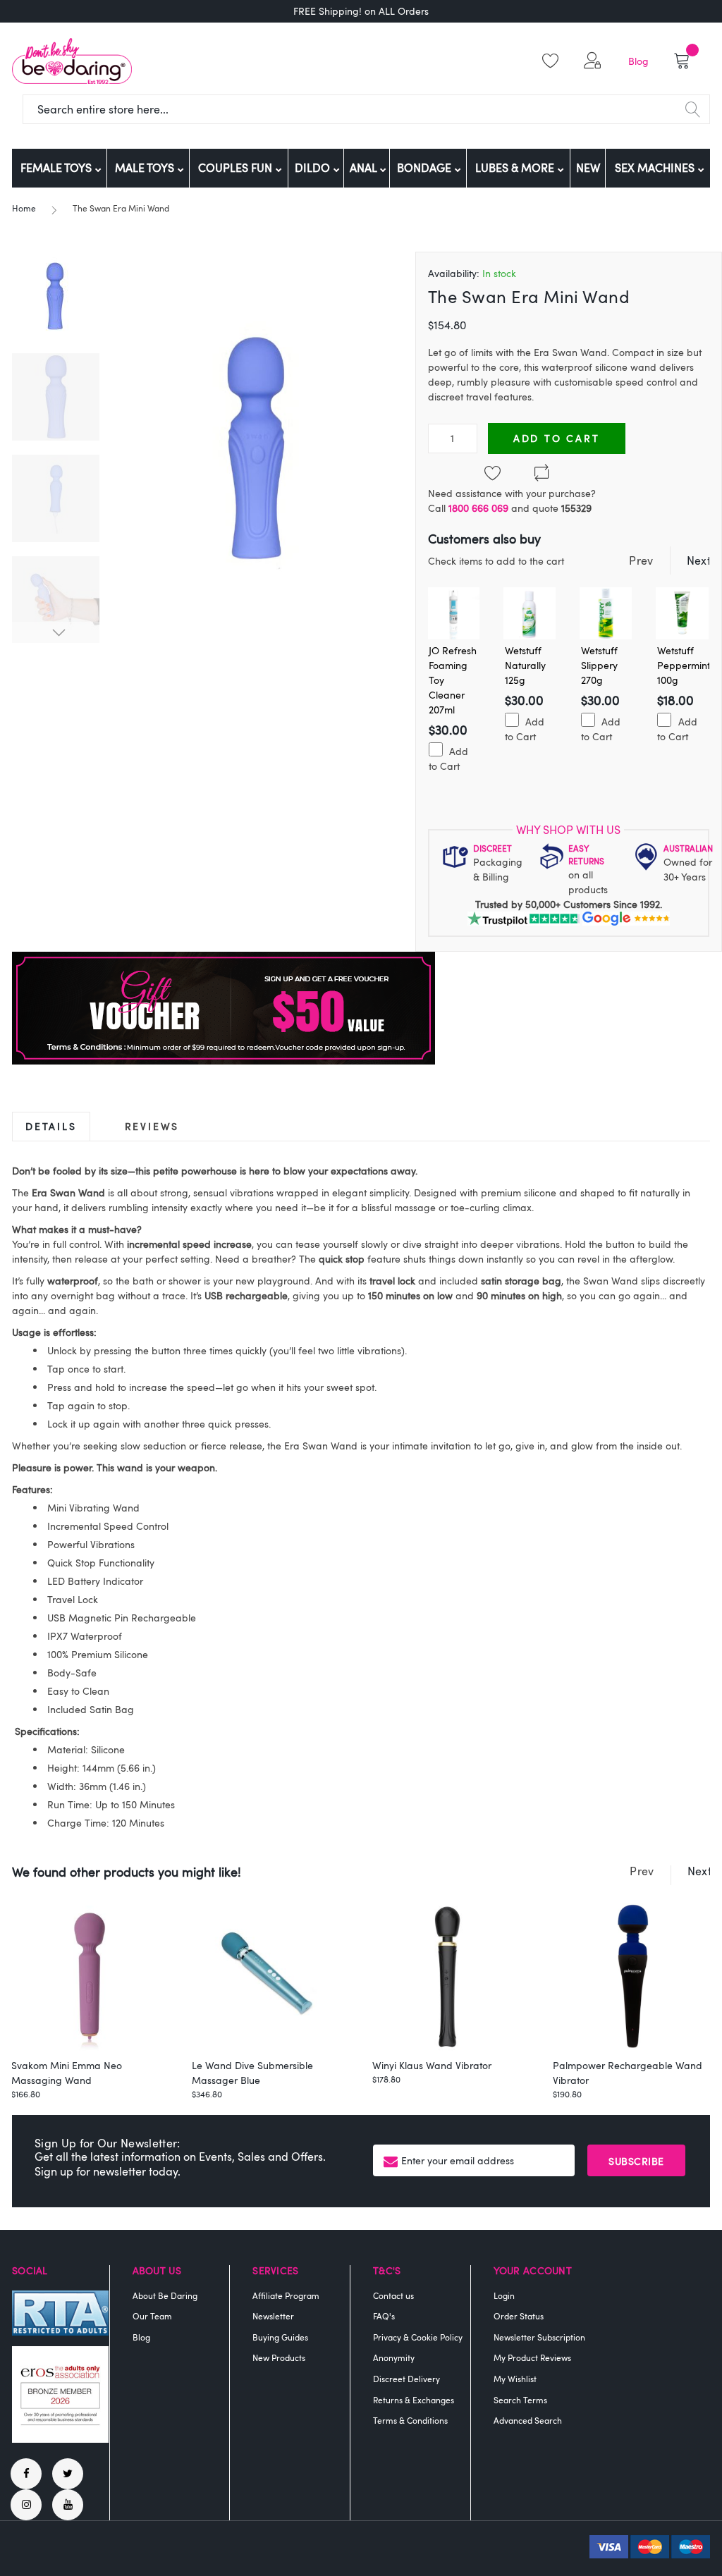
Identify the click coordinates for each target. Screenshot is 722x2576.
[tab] (51, 1126)
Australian (688, 848)
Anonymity (394, 2357)
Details (51, 1126)
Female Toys (57, 168)
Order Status (519, 2316)
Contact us (393, 2295)
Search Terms (520, 2400)
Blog (638, 61)
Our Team (152, 2316)
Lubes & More (516, 168)
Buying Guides (280, 2337)
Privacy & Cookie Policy (418, 2337)
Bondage (426, 168)
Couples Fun (237, 168)
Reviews (152, 1126)
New (588, 168)
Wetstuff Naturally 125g (525, 665)
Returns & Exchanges (414, 2400)
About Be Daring (165, 2295)
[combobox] (366, 109)
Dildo (314, 168)
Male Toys (146, 168)
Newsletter (273, 2316)
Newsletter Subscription (539, 2337)
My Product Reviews (532, 2357)
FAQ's (384, 2316)
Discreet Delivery (406, 2379)
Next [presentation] (699, 560)
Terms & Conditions (410, 2420)
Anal (365, 168)
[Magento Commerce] (72, 61)
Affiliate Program (286, 2295)
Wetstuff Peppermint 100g (684, 665)
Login (504, 2295)
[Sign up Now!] (224, 1061)
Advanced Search (528, 2420)
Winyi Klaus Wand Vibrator (432, 2065)
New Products (279, 2357)
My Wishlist (515, 2379)
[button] (595, 61)
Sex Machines (656, 168)
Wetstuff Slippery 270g (599, 665)
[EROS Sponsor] (60, 2439)
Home (24, 208)
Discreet (492, 848)
